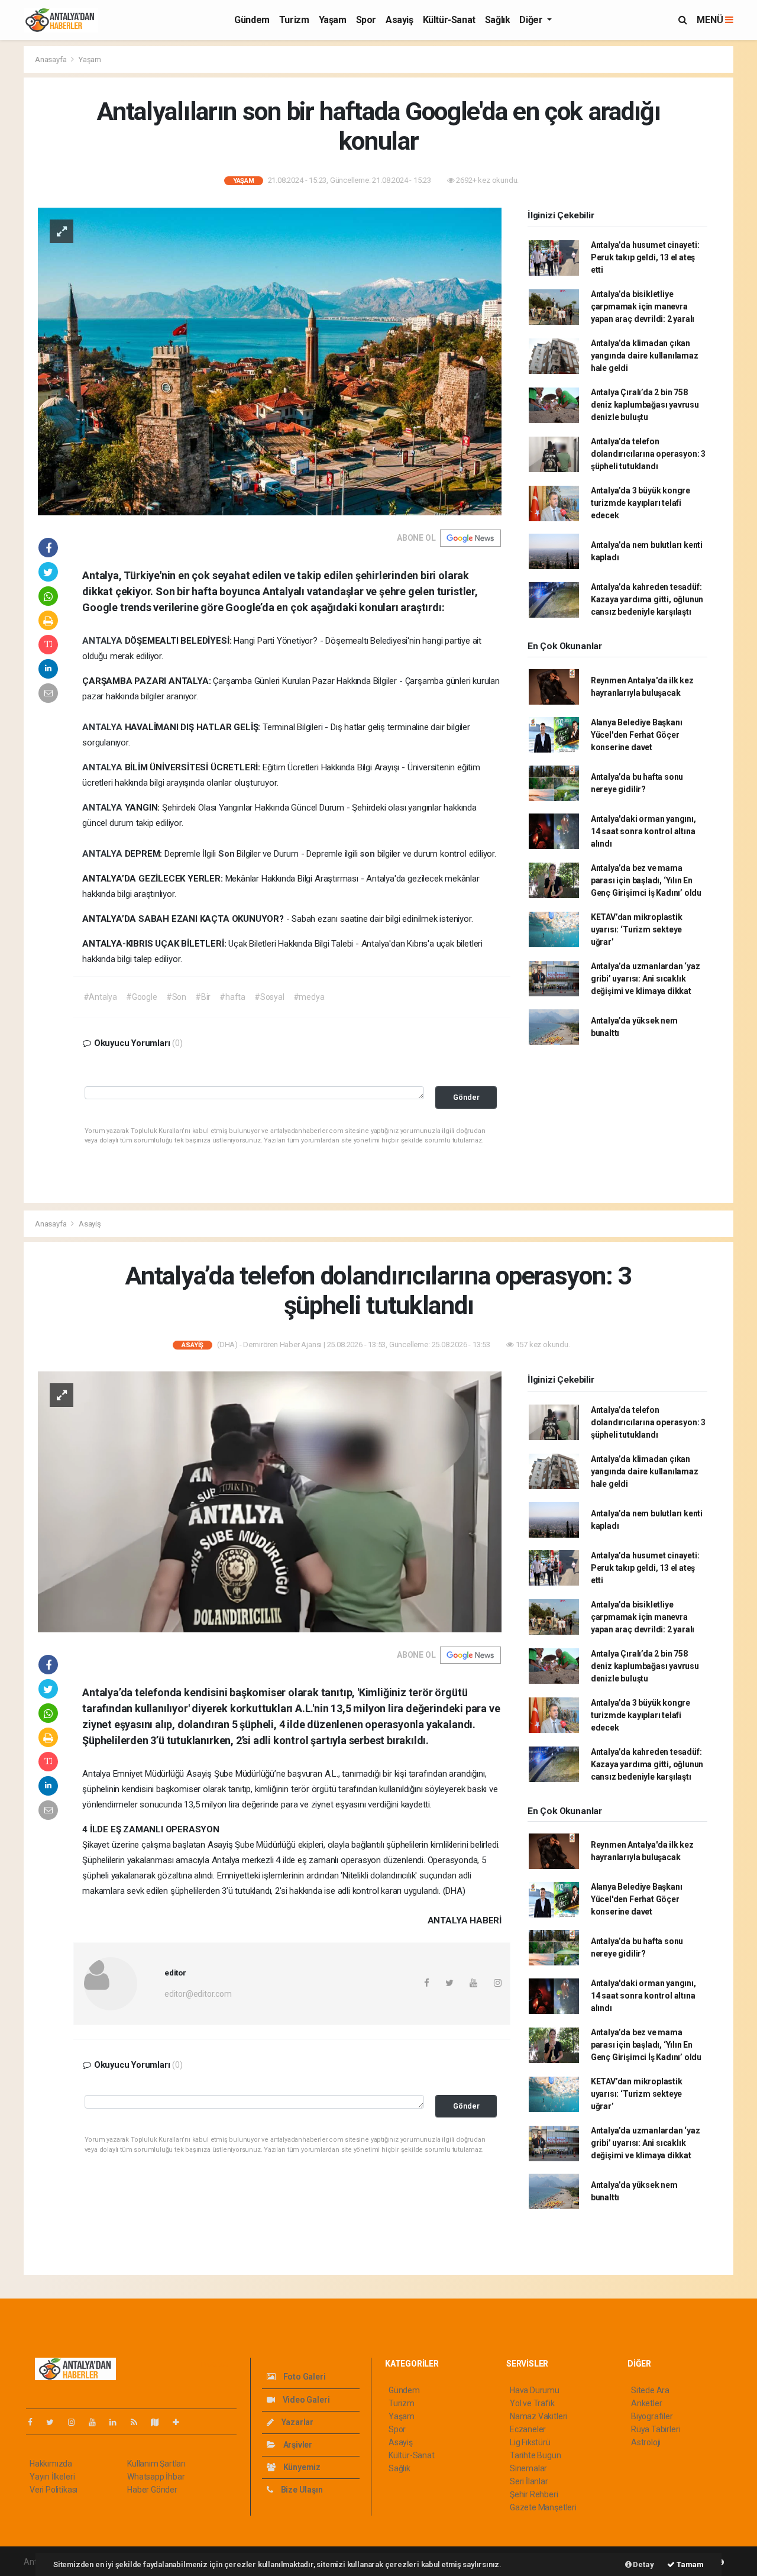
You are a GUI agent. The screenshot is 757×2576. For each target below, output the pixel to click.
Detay (643, 2564)
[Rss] (139, 2422)
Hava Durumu (535, 2390)
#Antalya (100, 997)
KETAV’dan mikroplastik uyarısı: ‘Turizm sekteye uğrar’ (637, 929)
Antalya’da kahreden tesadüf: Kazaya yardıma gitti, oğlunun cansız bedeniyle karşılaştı (647, 599)
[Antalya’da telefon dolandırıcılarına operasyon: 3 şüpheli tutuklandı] (270, 1501)
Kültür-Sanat (449, 20)
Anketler (646, 2403)
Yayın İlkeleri (52, 2477)
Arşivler (297, 2445)
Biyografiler (652, 2416)
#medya (309, 997)
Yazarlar (297, 2422)
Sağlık (498, 20)
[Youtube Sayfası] (97, 2422)
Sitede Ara (650, 2390)
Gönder (466, 1097)
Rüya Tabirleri (656, 2429)
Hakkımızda (51, 2464)
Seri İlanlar (529, 2481)
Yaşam (333, 20)
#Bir (203, 997)
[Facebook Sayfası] (35, 2422)
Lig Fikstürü (530, 2442)
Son (227, 854)
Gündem (252, 20)
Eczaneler (528, 2429)
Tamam (689, 2564)
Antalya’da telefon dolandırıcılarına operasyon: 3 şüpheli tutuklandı (648, 454)
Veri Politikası (54, 2490)
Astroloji (646, 2442)
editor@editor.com (198, 1994)
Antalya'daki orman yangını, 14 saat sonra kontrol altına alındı (643, 831)
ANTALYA (103, 641)
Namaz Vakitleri (538, 2416)
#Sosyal (269, 997)
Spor (366, 20)
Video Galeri (305, 2400)
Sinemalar (528, 2468)
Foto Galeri (304, 2377)
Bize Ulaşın (301, 2490)
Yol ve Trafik (532, 2403)
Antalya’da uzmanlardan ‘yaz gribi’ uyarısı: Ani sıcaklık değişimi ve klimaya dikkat (646, 979)
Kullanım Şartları (156, 2464)
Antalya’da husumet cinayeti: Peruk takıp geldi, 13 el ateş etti (645, 257)
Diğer (532, 20)
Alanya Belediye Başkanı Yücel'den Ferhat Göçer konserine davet (637, 735)
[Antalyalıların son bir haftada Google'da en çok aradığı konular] (270, 361)
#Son (176, 997)
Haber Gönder (152, 2490)
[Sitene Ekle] (181, 2422)
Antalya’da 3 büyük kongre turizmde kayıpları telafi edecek (640, 503)
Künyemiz (301, 2467)
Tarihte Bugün (536, 2455)
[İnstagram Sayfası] (76, 2422)
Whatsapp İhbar (156, 2477)
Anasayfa (51, 59)
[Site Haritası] (160, 2422)
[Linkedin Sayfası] (118, 2422)
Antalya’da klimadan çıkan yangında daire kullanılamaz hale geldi (645, 356)
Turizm (294, 20)
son (368, 854)
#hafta (232, 997)
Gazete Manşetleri (543, 2507)
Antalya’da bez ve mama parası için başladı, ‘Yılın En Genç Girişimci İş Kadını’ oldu (646, 880)
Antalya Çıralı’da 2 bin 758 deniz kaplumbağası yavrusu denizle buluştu (645, 405)
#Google (142, 997)
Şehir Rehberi (534, 2494)
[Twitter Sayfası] (55, 2422)
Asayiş (399, 20)
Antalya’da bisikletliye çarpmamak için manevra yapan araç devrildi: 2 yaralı (643, 306)
